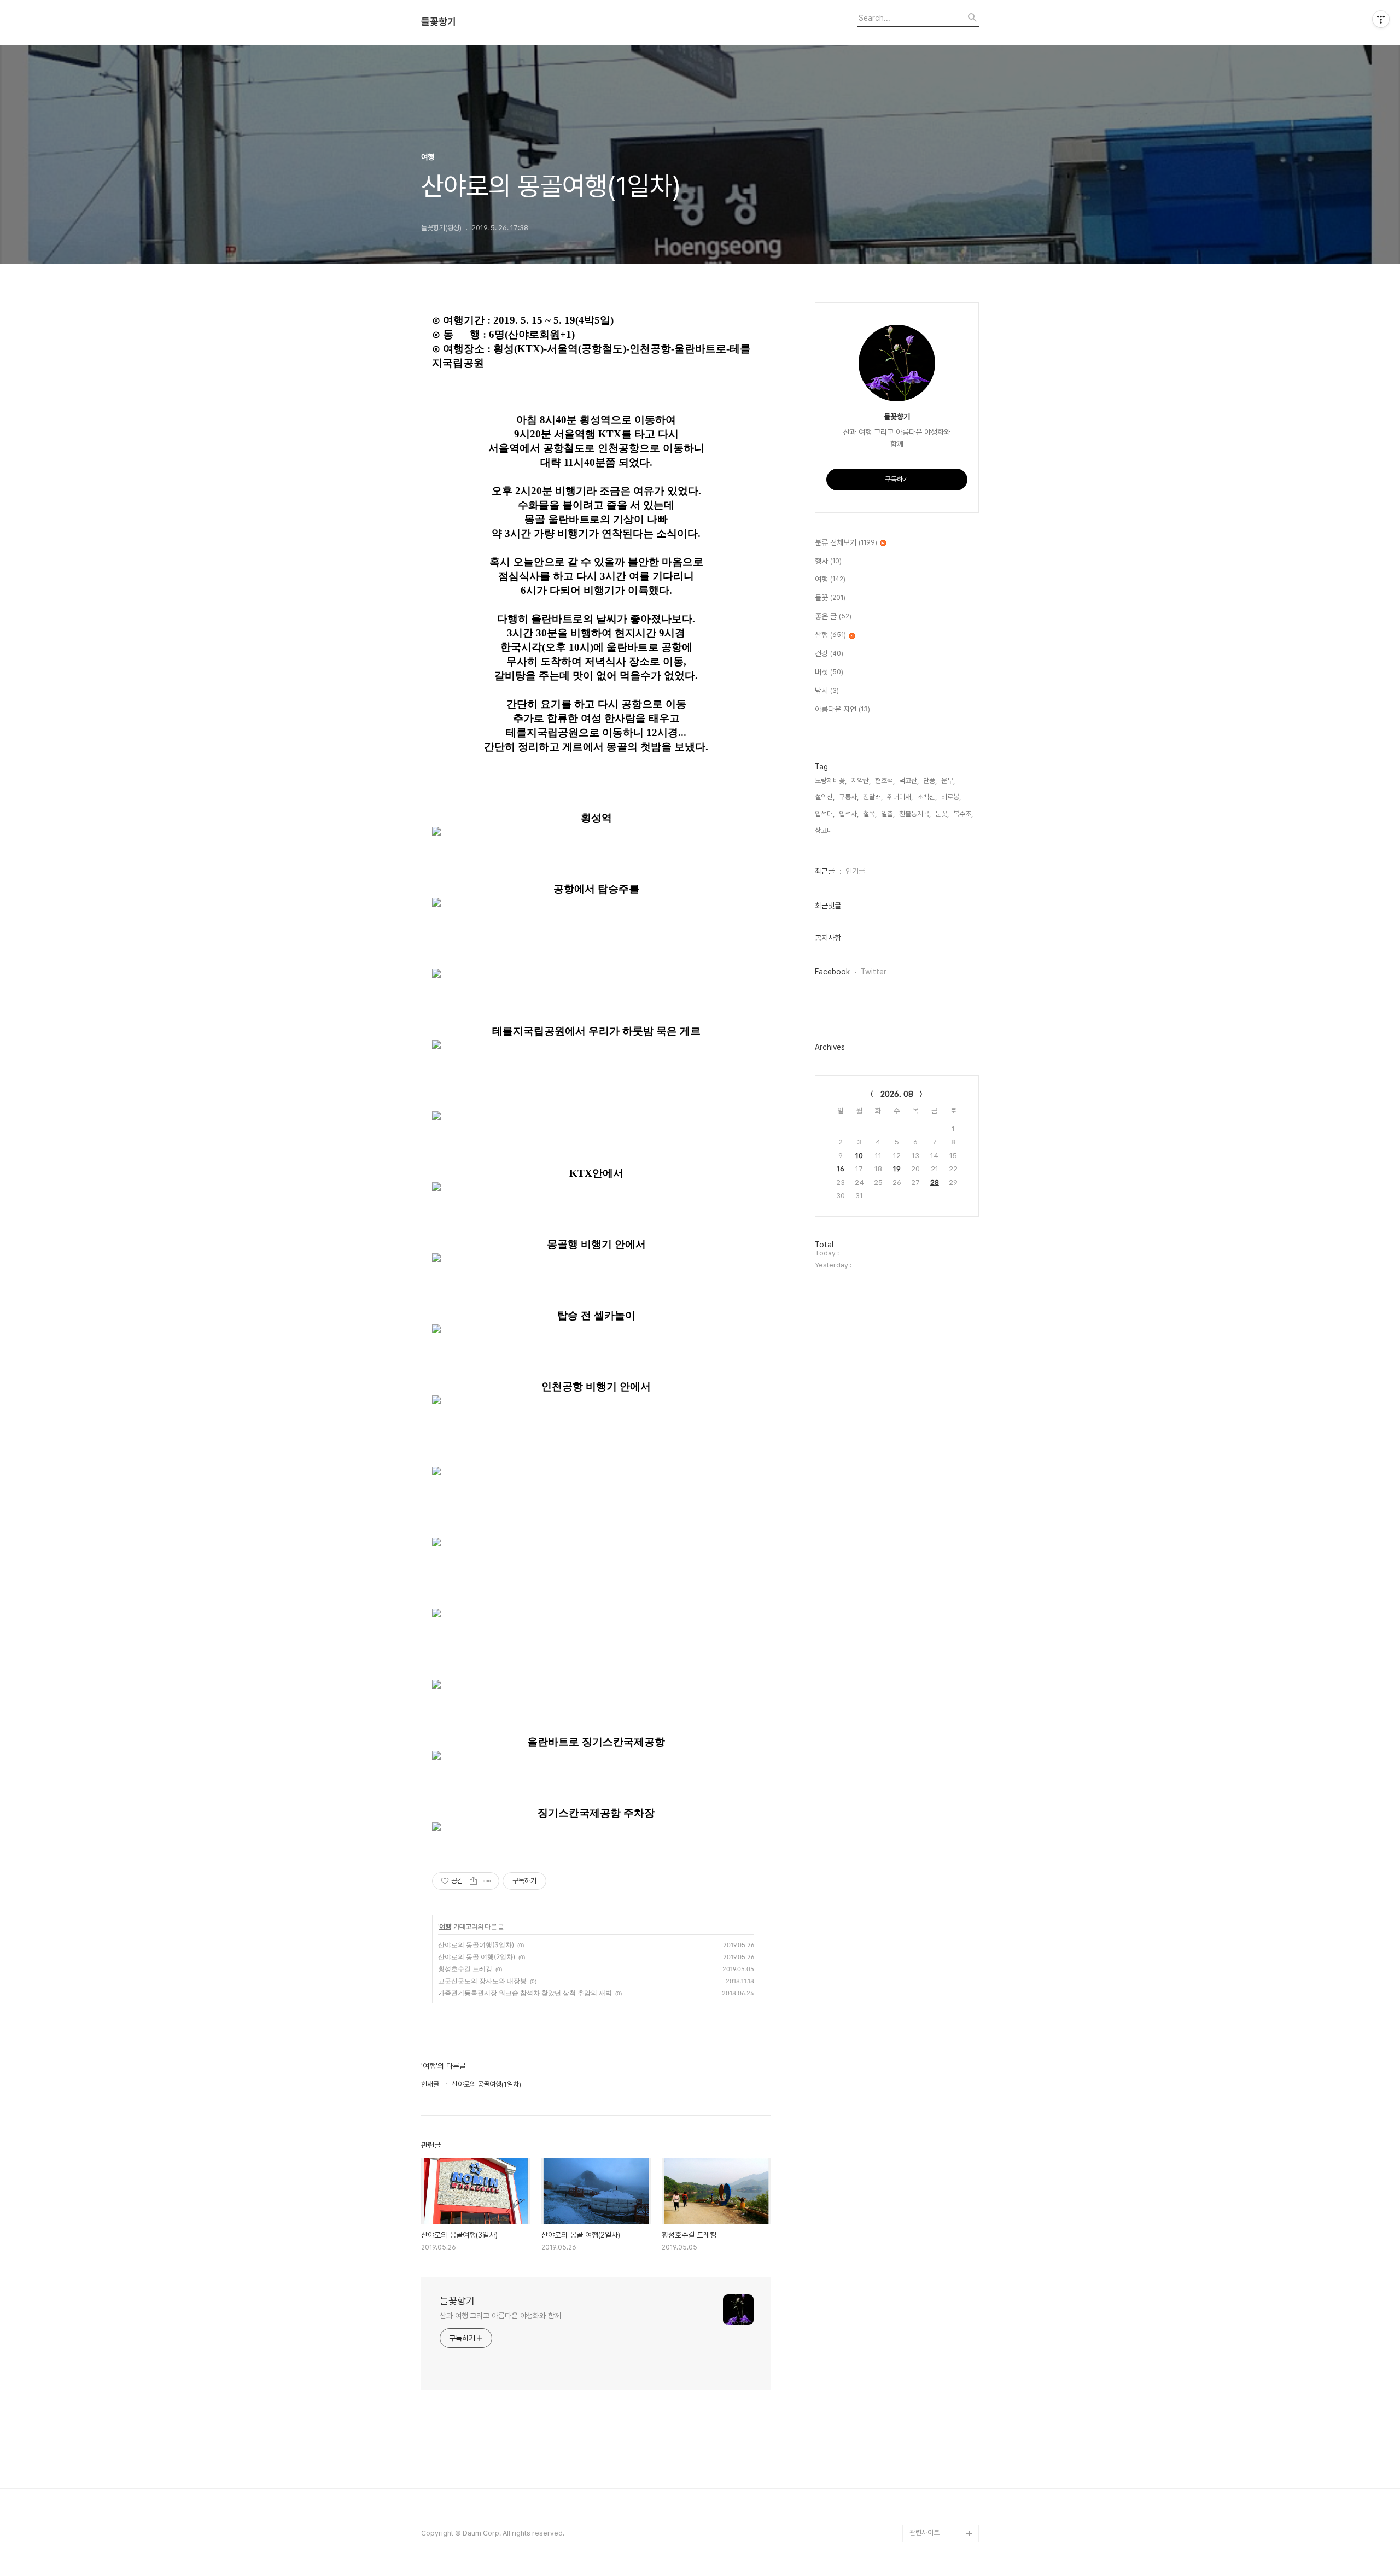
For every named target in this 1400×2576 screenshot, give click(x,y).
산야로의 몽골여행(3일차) (476, 1945)
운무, (948, 781)
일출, (888, 814)
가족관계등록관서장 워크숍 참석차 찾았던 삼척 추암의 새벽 (525, 1993)
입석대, (825, 814)
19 (897, 1169)
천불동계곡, (915, 814)
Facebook (832, 972)
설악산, (825, 797)
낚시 (827, 691)
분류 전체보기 (846, 542)
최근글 (825, 871)
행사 (828, 561)
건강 (829, 653)
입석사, (849, 814)
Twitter (874, 972)
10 (859, 1156)
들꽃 (830, 598)
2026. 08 (897, 1094)
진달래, (873, 797)
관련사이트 (924, 2533)
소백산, (927, 797)
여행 (445, 1926)
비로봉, (951, 797)
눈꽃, (942, 814)
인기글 (855, 871)
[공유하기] (473, 1881)
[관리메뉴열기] (1381, 19)
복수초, (963, 814)
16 (841, 1169)
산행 (830, 635)
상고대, (825, 830)
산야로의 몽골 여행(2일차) (477, 1957)
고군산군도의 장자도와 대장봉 (482, 1981)
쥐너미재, (900, 797)
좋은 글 (833, 616)
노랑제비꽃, (831, 781)
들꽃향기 (439, 22)
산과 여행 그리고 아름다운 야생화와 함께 (500, 2316)
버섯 (829, 672)
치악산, (861, 781)
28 (935, 1182)
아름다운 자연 (842, 709)
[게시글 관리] (487, 1881)
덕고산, (909, 781)
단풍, (930, 781)
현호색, (885, 781)
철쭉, (870, 814)
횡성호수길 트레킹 (465, 1969)
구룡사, (849, 797)
